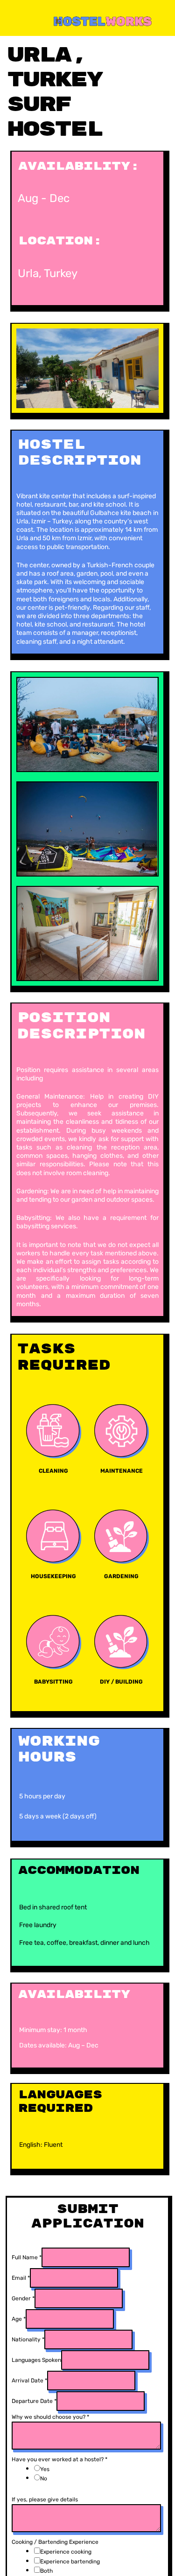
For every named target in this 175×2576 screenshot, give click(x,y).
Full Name (27, 2257)
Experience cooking (66, 2552)
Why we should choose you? (50, 2417)
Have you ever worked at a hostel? (59, 2459)
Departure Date (34, 2401)
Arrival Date (29, 2381)
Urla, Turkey (48, 273)
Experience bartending (70, 2562)
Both (46, 2571)
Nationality (28, 2339)
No (44, 2479)
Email (21, 2278)
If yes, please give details (45, 2499)
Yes (45, 2469)
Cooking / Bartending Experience (55, 2542)
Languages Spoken (36, 2360)
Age (19, 2319)
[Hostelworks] (89, 20)
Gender (23, 2298)
